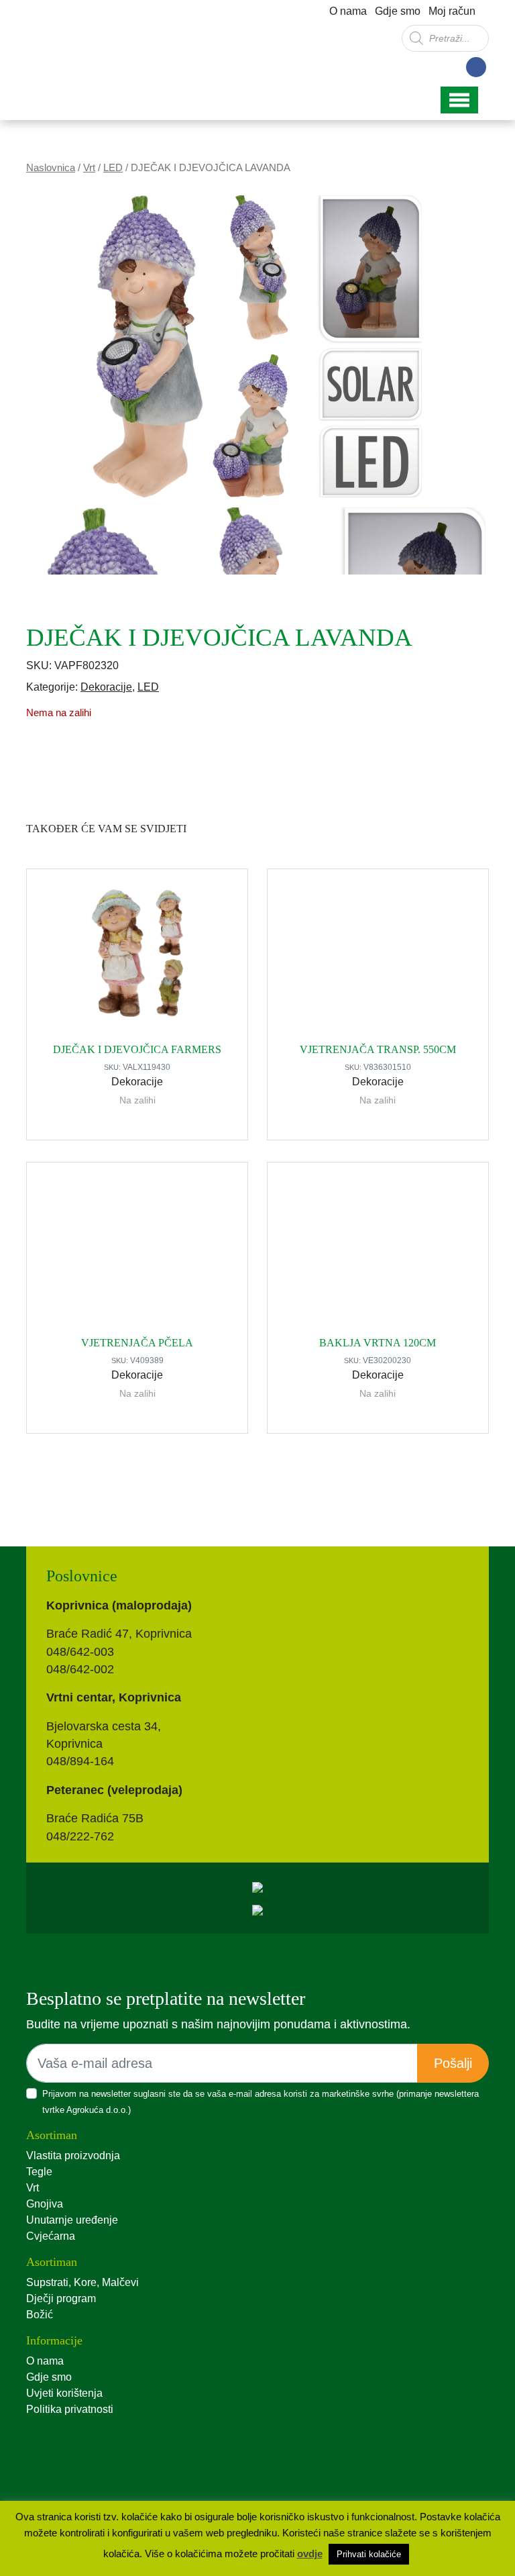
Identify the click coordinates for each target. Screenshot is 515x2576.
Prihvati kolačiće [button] (369, 2554)
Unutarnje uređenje (72, 2220)
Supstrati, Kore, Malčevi (82, 2282)
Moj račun (452, 11)
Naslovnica (51, 168)
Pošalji (453, 2063)
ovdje (310, 2554)
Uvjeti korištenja (64, 2393)
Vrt (89, 168)
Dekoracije (106, 687)
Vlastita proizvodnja (73, 2156)
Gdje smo (398, 11)
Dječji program (61, 2298)
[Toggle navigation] (459, 100)
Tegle (39, 2172)
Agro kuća (83, 46)
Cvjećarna (51, 2236)
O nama (348, 11)
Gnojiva (45, 2204)
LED (113, 168)
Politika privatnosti (70, 2409)
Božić (40, 2315)
